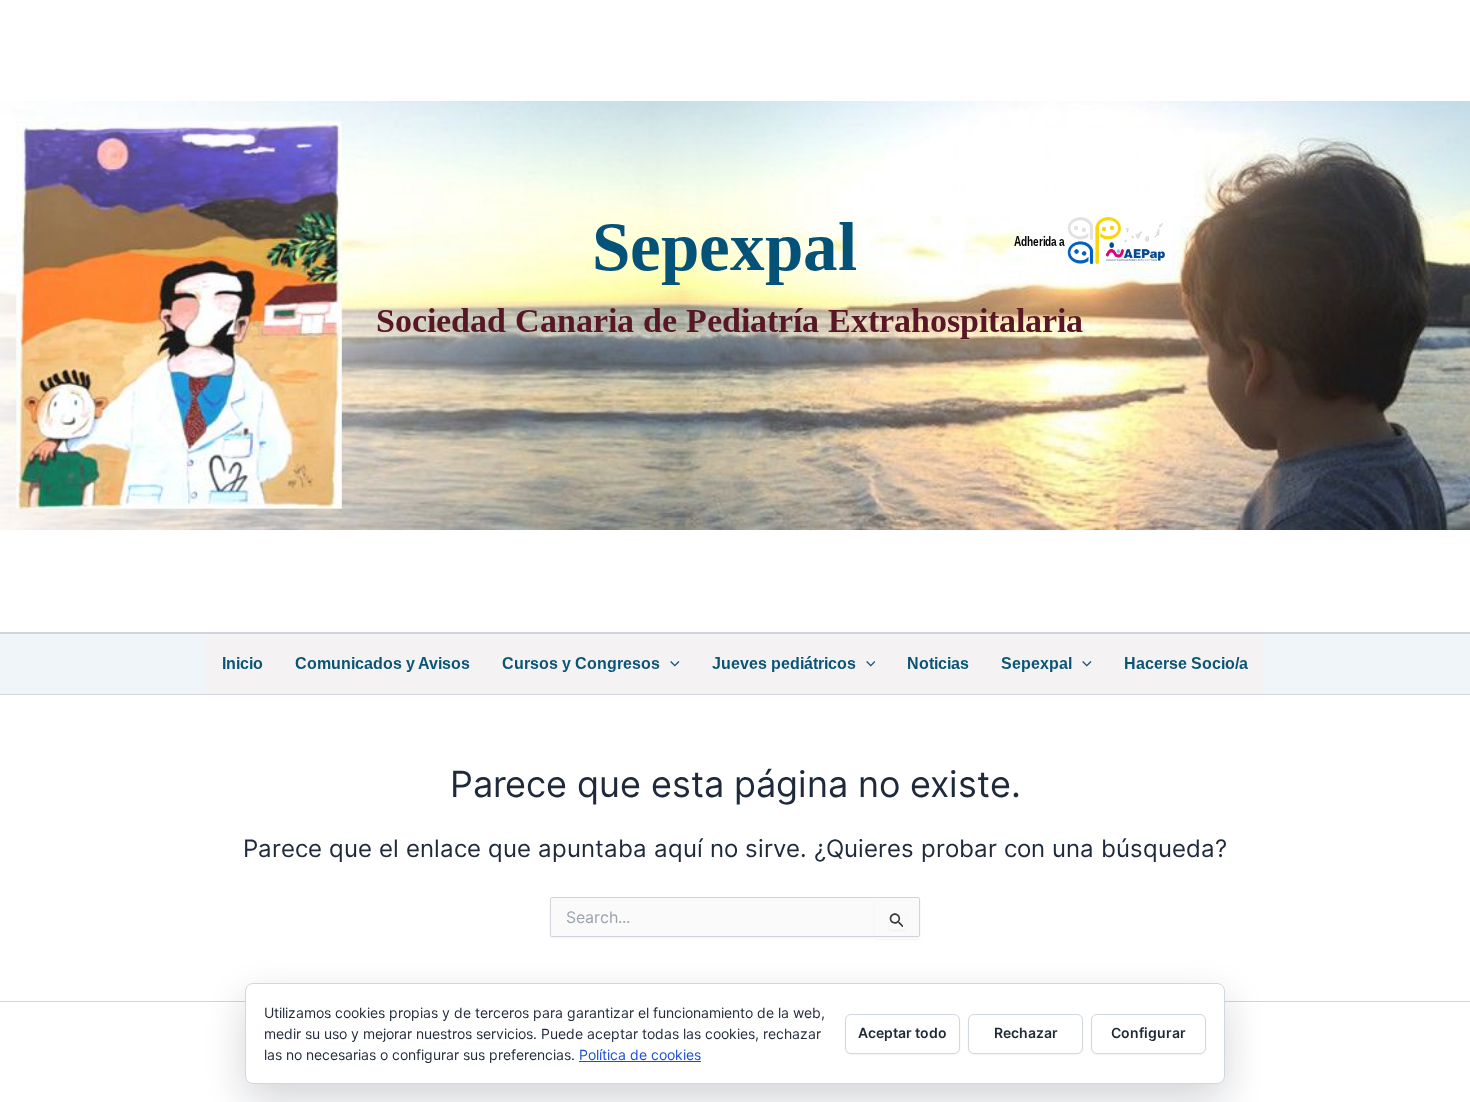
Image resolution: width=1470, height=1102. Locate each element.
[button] (670, 664)
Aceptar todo (902, 1032)
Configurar (1148, 1032)
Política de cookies (640, 1054)
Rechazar (1026, 1032)
